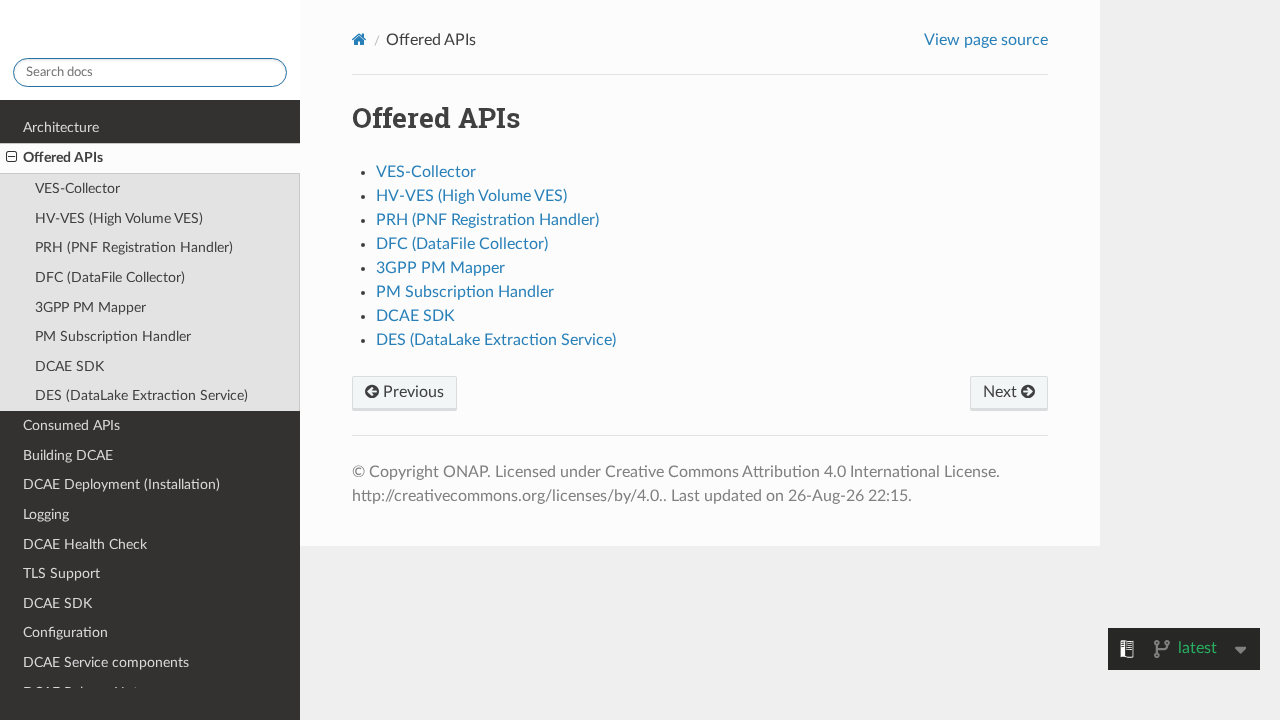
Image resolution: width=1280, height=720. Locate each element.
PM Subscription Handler (113, 336)
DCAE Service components (106, 662)
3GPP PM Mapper (90, 307)
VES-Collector (77, 188)
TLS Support (61, 573)
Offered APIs (63, 157)
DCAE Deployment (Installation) (121, 484)
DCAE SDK (69, 366)
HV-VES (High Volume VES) (119, 218)
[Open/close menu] (11, 158)
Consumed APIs (71, 425)
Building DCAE (68, 455)
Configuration (65, 632)
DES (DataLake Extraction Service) (141, 395)
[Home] (359, 39)
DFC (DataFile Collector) (110, 277)
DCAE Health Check (85, 544)
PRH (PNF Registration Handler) (134, 247)
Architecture (61, 127)
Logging (46, 514)
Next (1002, 392)
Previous (411, 392)
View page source (986, 40)
